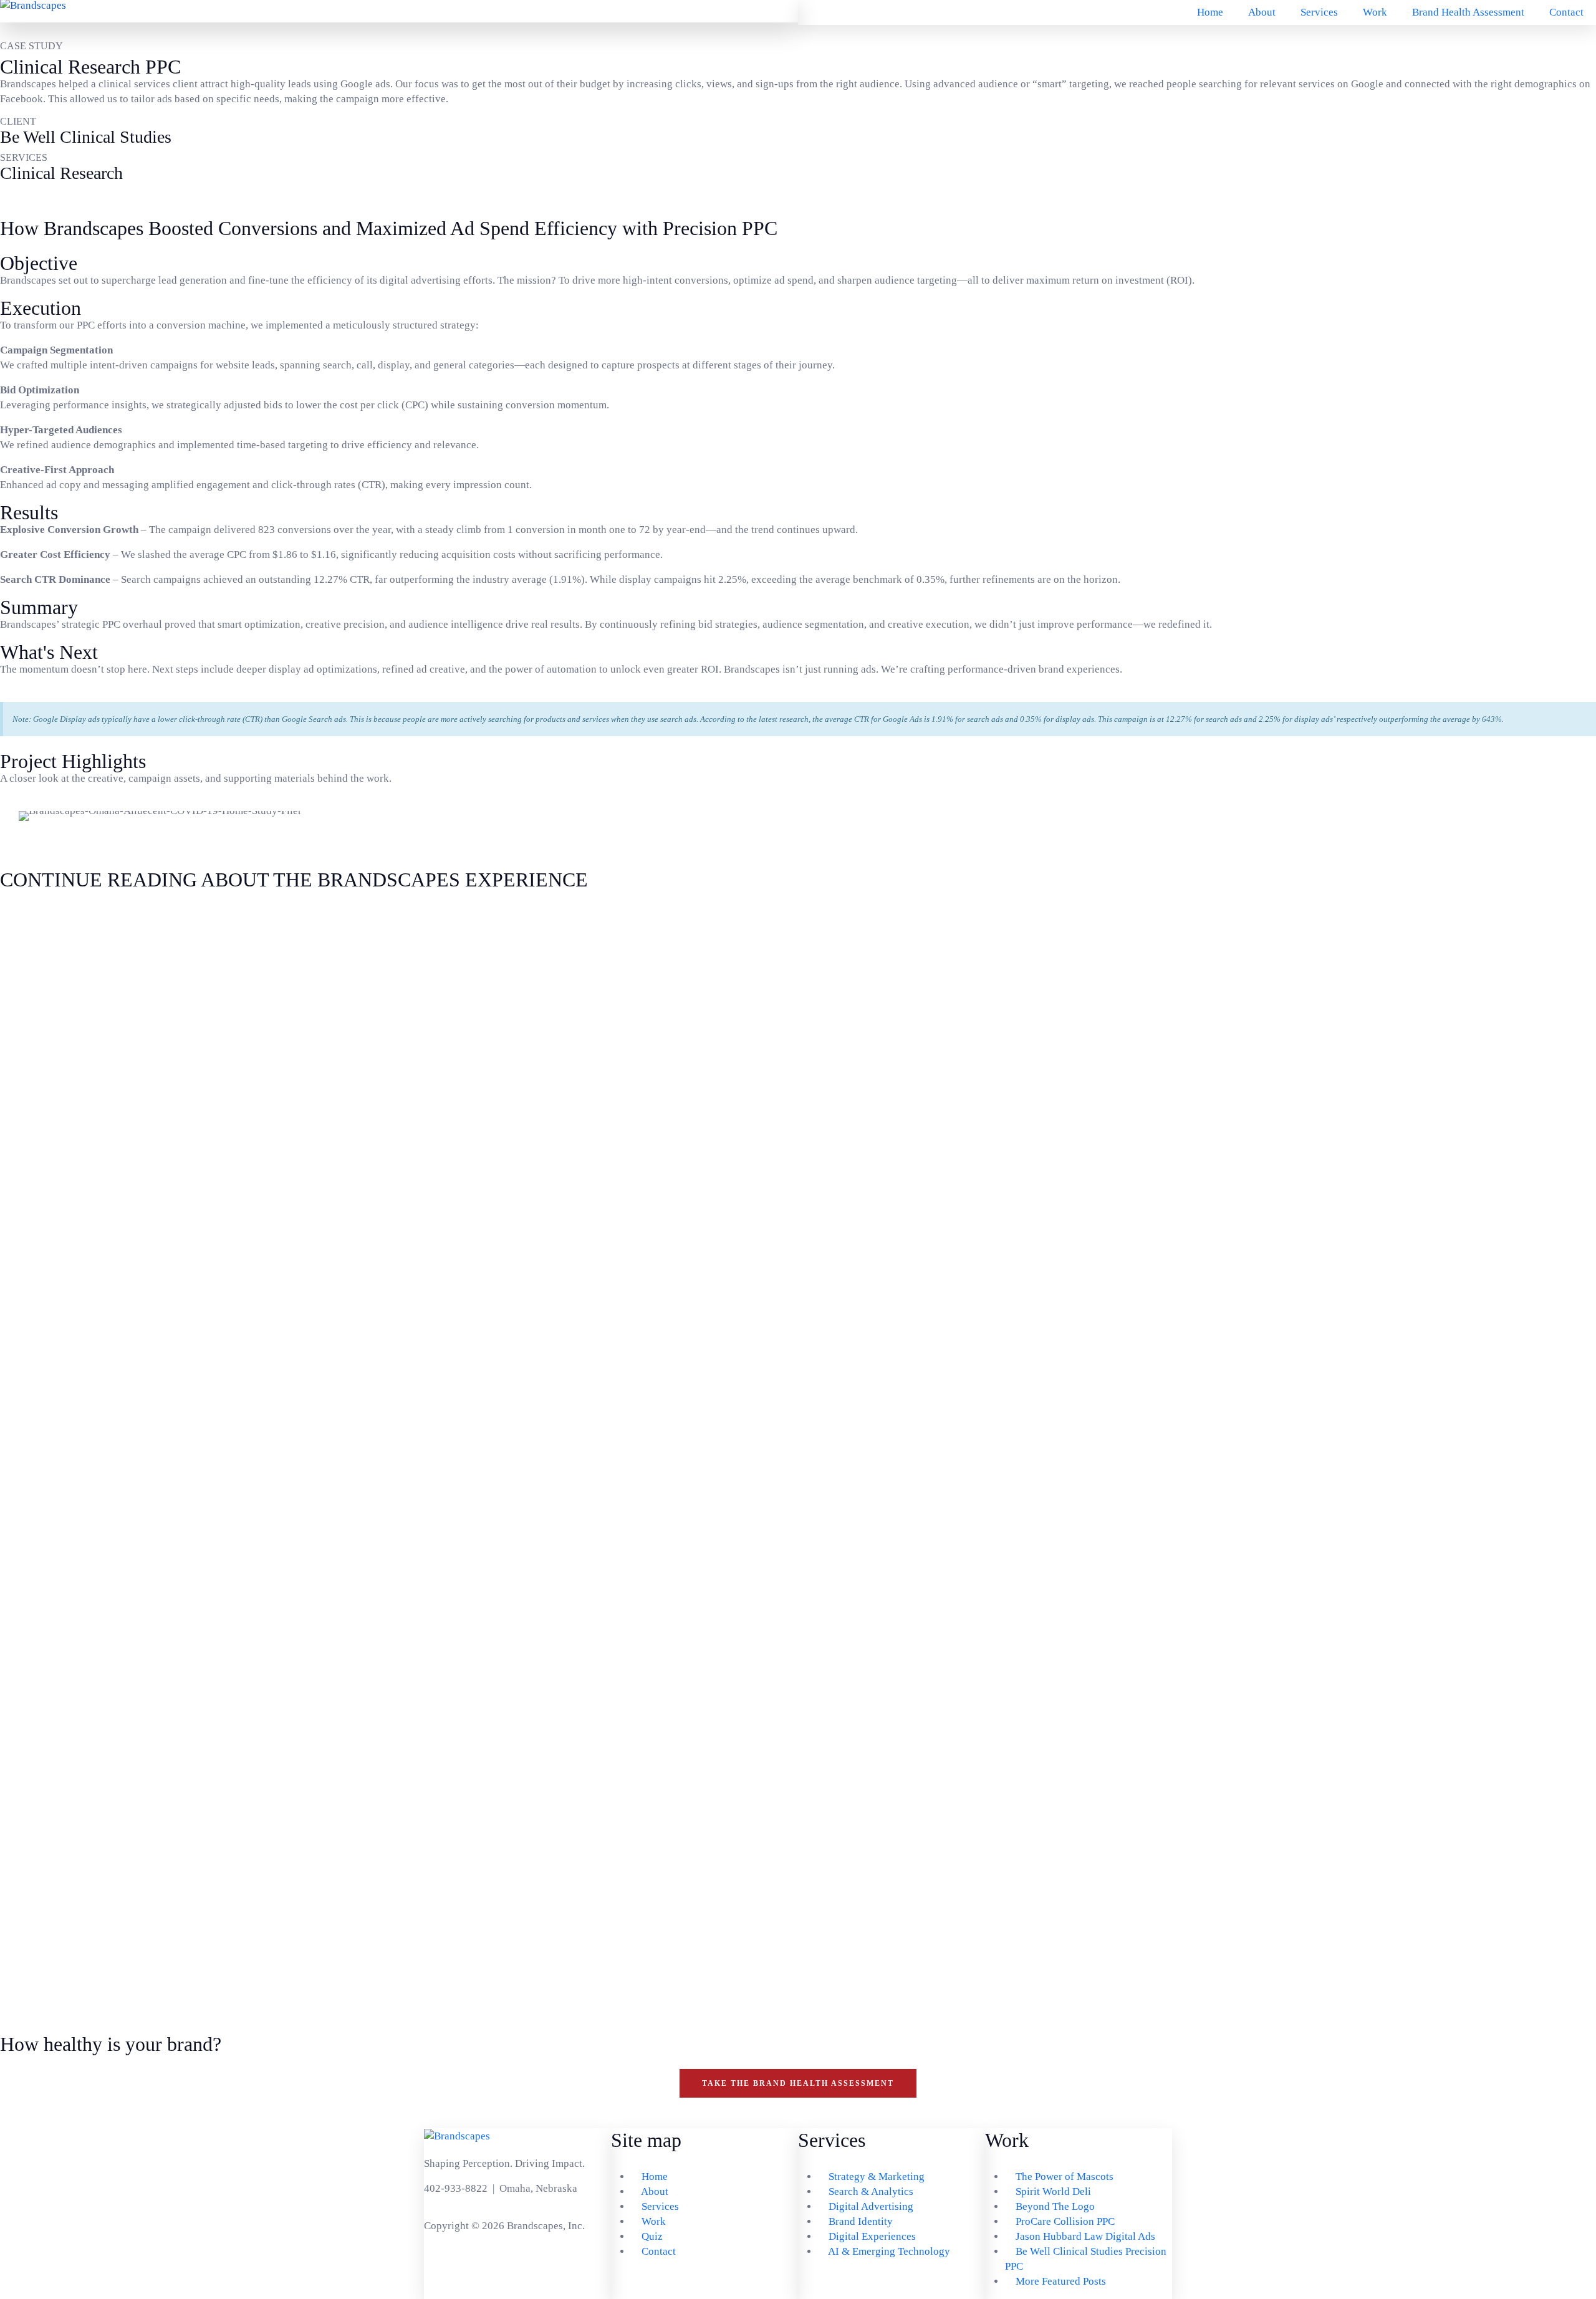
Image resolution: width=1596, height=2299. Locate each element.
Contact (1566, 12)
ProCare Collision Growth (92, 1966)
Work (1375, 12)
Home (1210, 12)
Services (1319, 12)
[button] (25, 816)
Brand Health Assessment (1468, 12)
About (1262, 12)
